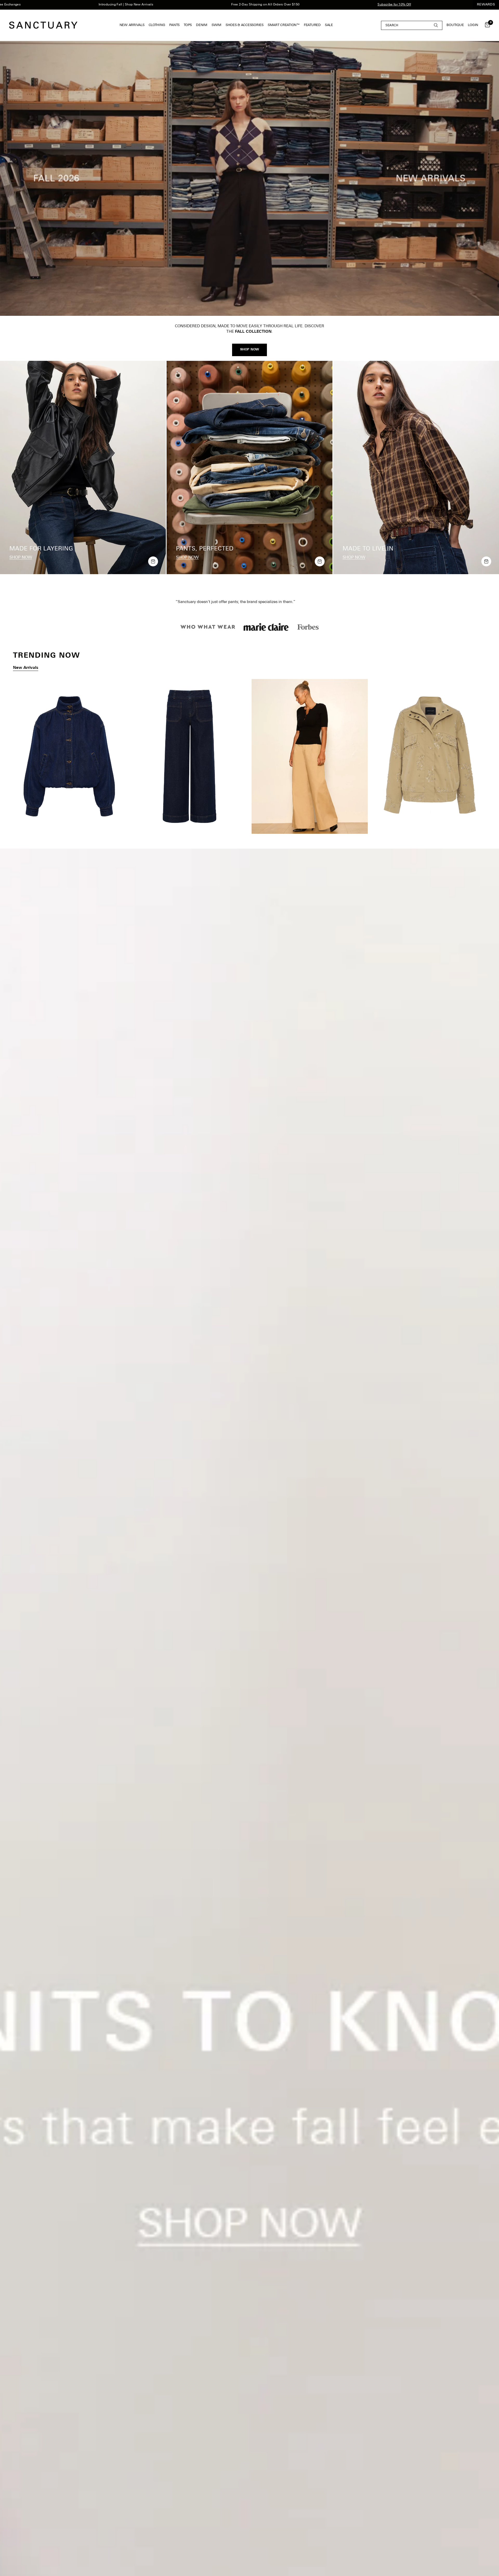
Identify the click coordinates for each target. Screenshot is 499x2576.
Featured (312, 25)
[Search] (412, 25)
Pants (174, 25)
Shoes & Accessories (245, 25)
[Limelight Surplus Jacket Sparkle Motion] (430, 756)
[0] (486, 25)
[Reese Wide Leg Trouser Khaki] (310, 756)
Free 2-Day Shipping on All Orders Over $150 (151, 5)
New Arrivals (132, 25)
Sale (329, 25)
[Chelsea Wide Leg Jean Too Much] (190, 756)
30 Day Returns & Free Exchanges (401, 5)
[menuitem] (133, 25)
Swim (216, 25)
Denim (202, 25)
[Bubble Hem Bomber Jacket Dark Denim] (69, 756)
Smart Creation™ (284, 25)
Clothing (157, 25)
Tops (188, 25)
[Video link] (249, 178)
